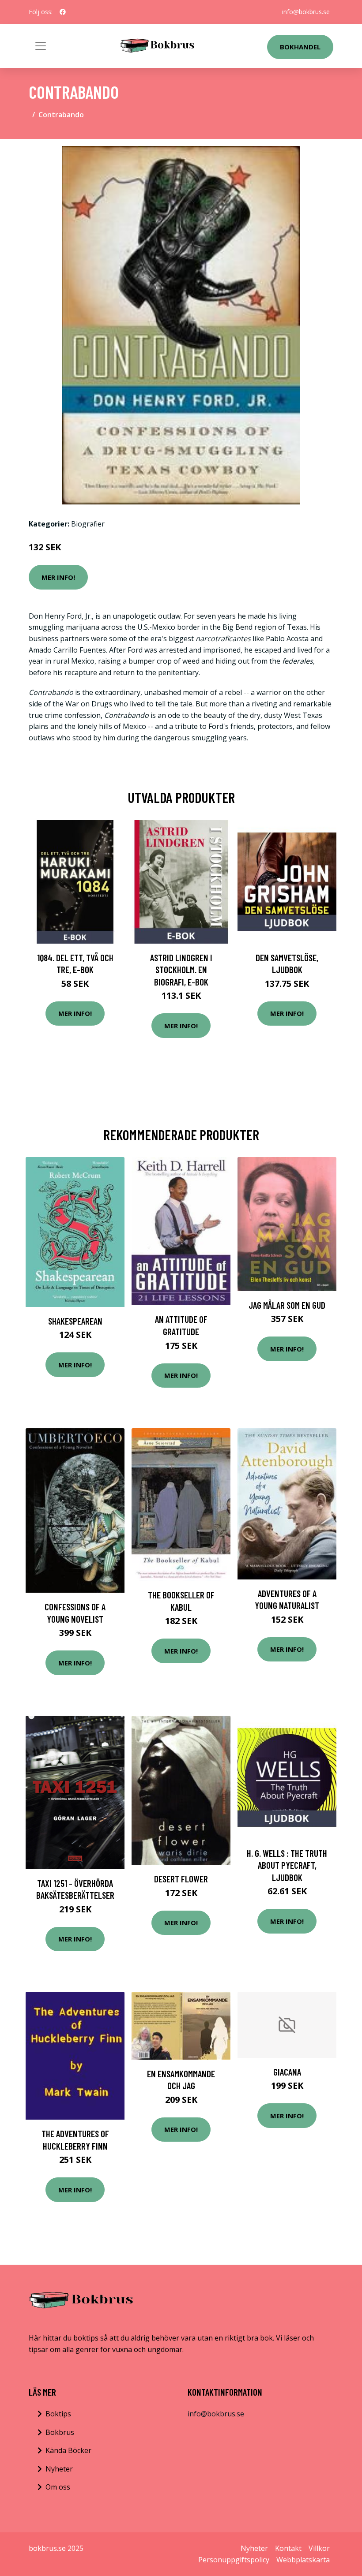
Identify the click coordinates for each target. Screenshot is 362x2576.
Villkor (319, 2548)
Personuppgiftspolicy (234, 2560)
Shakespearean (75, 1321)
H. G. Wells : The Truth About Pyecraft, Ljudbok (287, 1865)
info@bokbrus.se (306, 12)
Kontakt (288, 2548)
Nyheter (59, 2469)
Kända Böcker (68, 2450)
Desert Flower (181, 1879)
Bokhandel (300, 47)
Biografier (88, 524)
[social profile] (63, 12)
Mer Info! (58, 577)
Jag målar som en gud (287, 1305)
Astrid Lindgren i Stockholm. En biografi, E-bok (181, 970)
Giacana (287, 2072)
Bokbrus (60, 2432)
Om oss (58, 2487)
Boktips (58, 2414)
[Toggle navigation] (41, 46)
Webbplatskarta (303, 2560)
